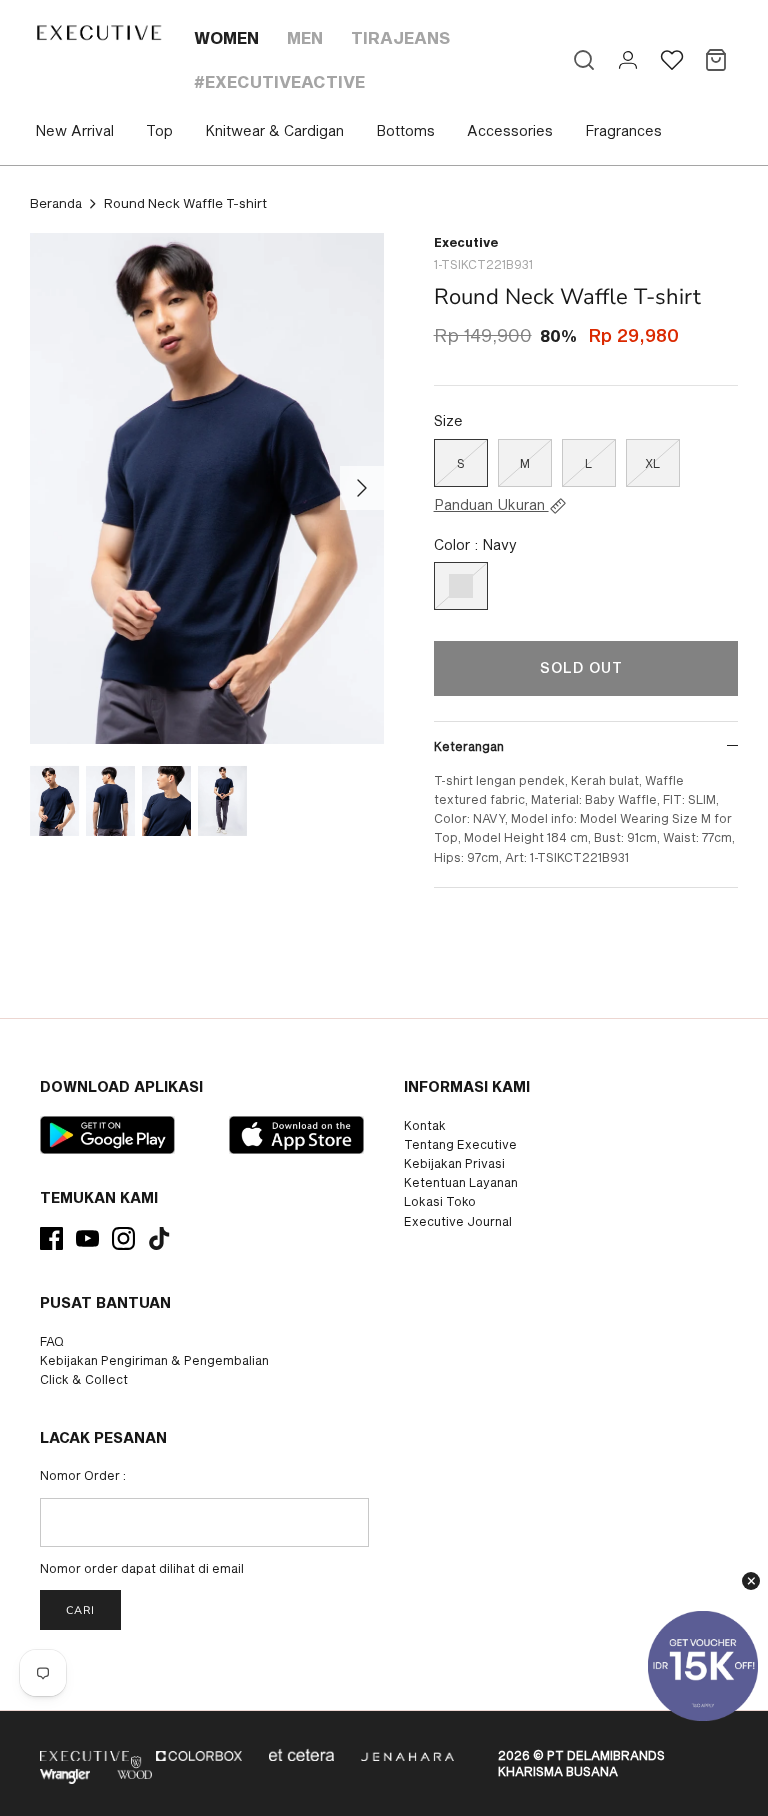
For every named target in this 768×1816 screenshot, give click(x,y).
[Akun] (628, 60)
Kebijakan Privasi (454, 1163)
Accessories (510, 130)
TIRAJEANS (400, 37)
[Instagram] (123, 1238)
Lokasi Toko (440, 1201)
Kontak (425, 1125)
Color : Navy (475, 544)
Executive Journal (458, 1221)
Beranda (56, 203)
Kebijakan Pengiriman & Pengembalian (154, 1360)
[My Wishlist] (672, 60)
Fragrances (623, 130)
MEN (305, 37)
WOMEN (226, 37)
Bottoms (405, 130)
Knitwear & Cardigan (274, 130)
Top (159, 130)
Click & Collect (84, 1379)
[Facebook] (51, 1238)
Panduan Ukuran (491, 505)
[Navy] (461, 586)
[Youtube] (87, 1238)
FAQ (52, 1341)
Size (448, 420)
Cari (80, 1610)
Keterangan (469, 746)
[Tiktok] (159, 1238)
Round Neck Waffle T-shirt (185, 203)
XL (652, 463)
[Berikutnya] (362, 488)
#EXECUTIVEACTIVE (279, 81)
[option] (207, 488)
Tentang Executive (460, 1144)
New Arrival (74, 130)
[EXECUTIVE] (98, 32)
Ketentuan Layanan (461, 1182)
